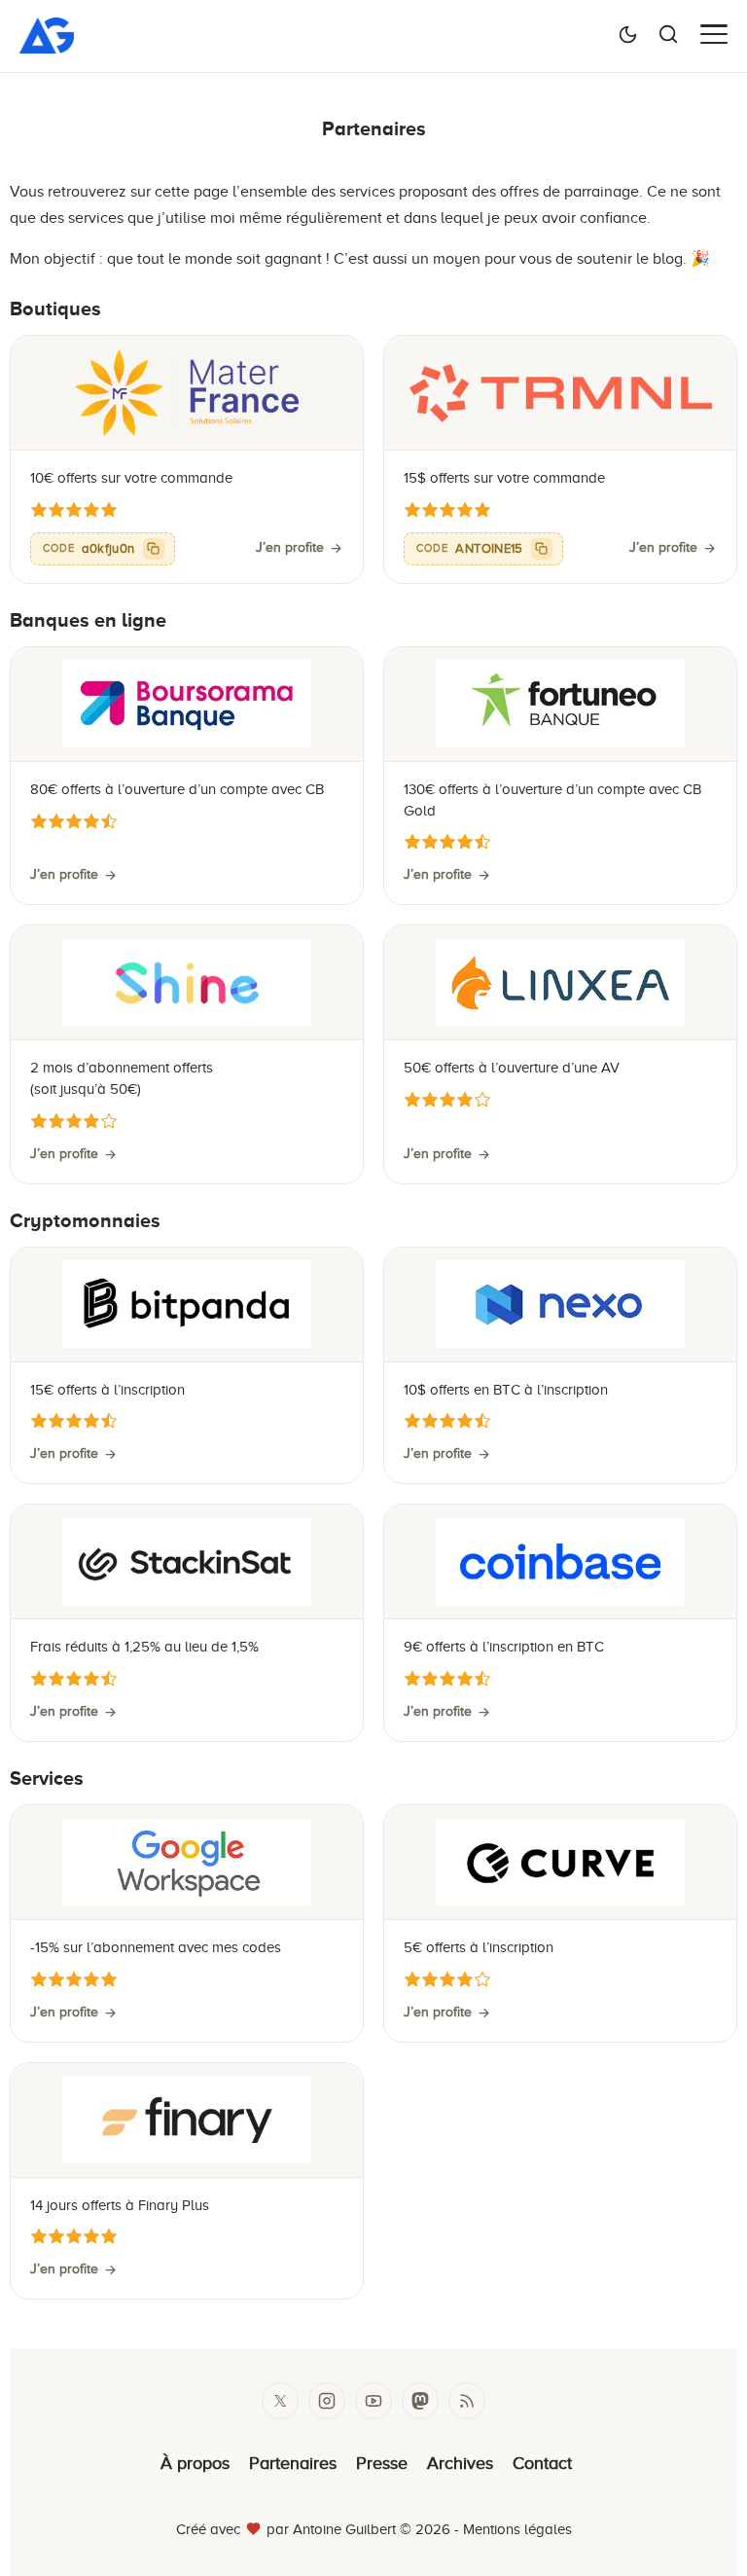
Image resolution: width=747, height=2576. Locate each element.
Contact (542, 2463)
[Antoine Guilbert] (47, 47)
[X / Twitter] (280, 2401)
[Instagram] (327, 2401)
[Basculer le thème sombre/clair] (628, 34)
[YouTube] (373, 2401)
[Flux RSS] (467, 2401)
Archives (460, 2463)
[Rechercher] (668, 34)
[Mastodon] (420, 2401)
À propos (195, 2463)
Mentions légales (517, 2529)
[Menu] (714, 34)
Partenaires (293, 2463)
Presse (382, 2463)
